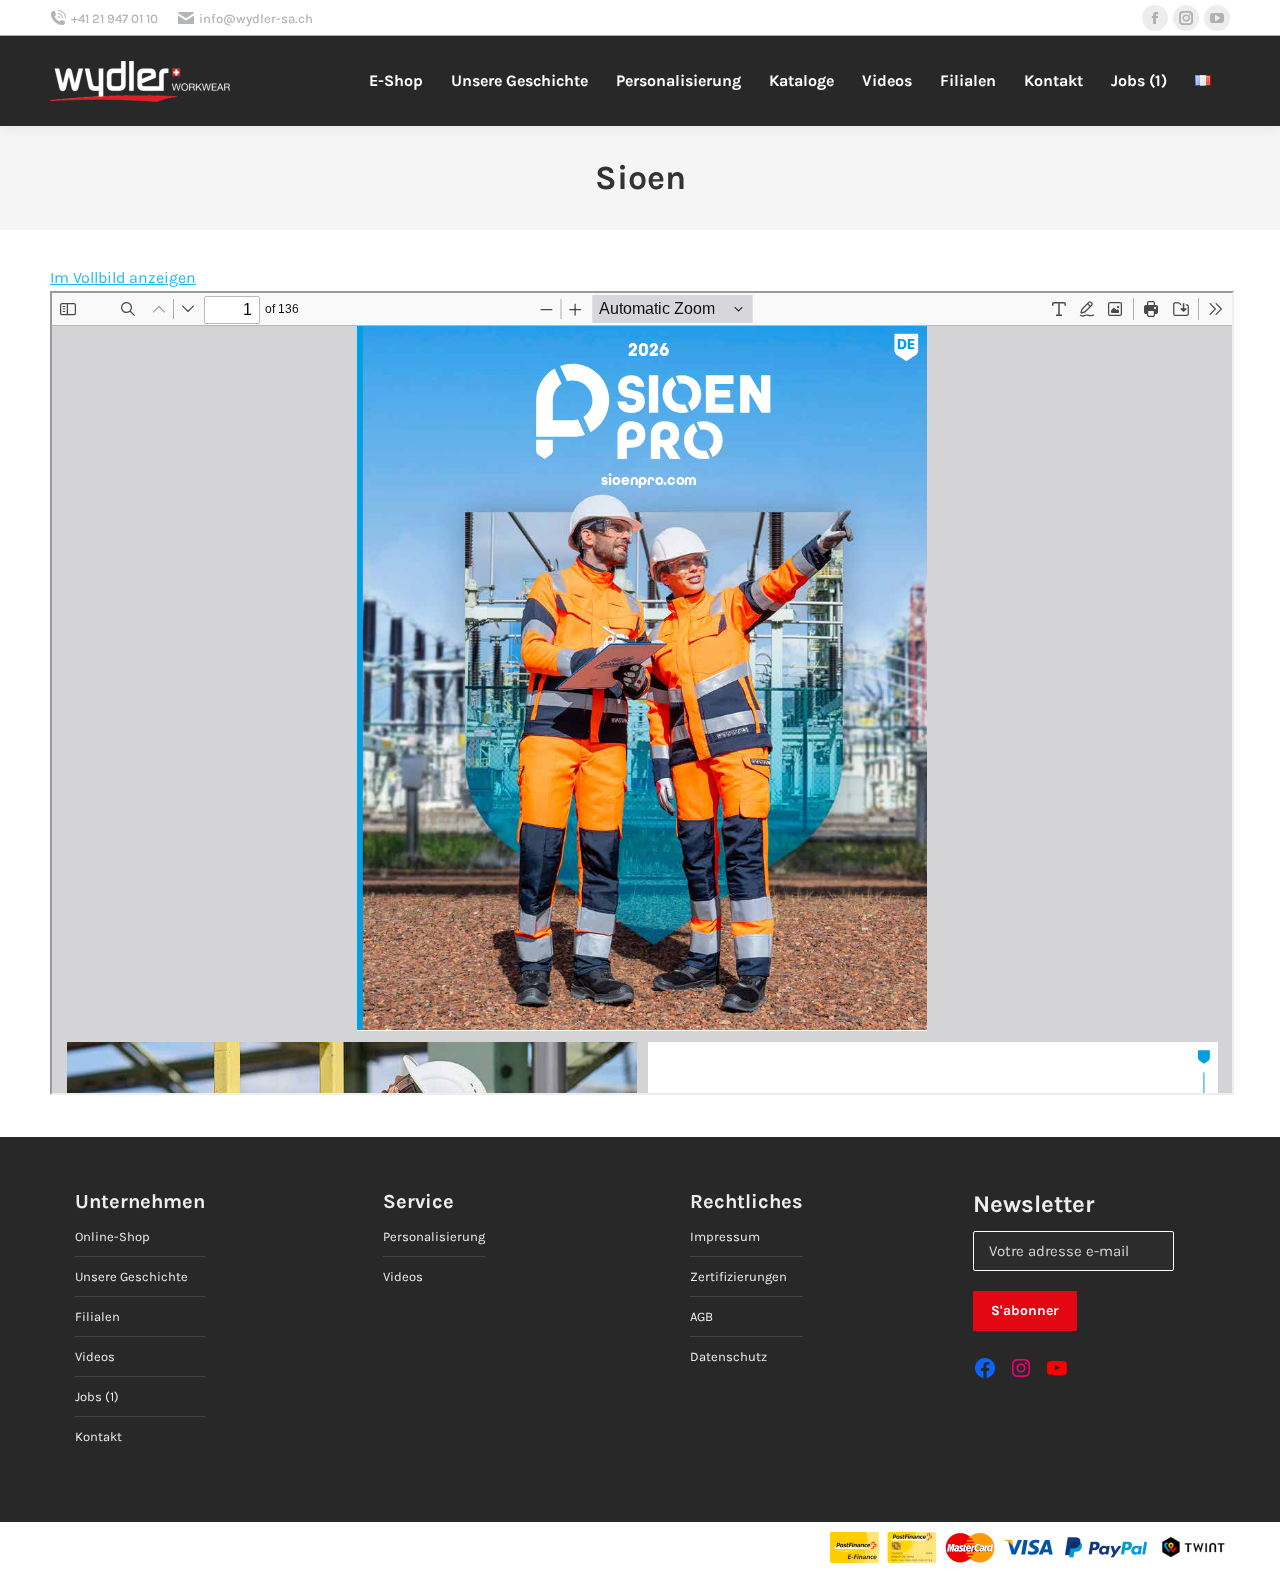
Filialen (97, 1316)
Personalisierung (434, 1236)
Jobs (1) (97, 1396)
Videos (95, 1356)
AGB (701, 1316)
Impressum (725, 1236)
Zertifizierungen (738, 1276)
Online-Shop (112, 1236)
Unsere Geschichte (131, 1276)
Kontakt (98, 1436)
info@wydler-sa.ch (256, 18)
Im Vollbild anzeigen (123, 277)
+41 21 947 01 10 (114, 18)
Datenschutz (728, 1356)
